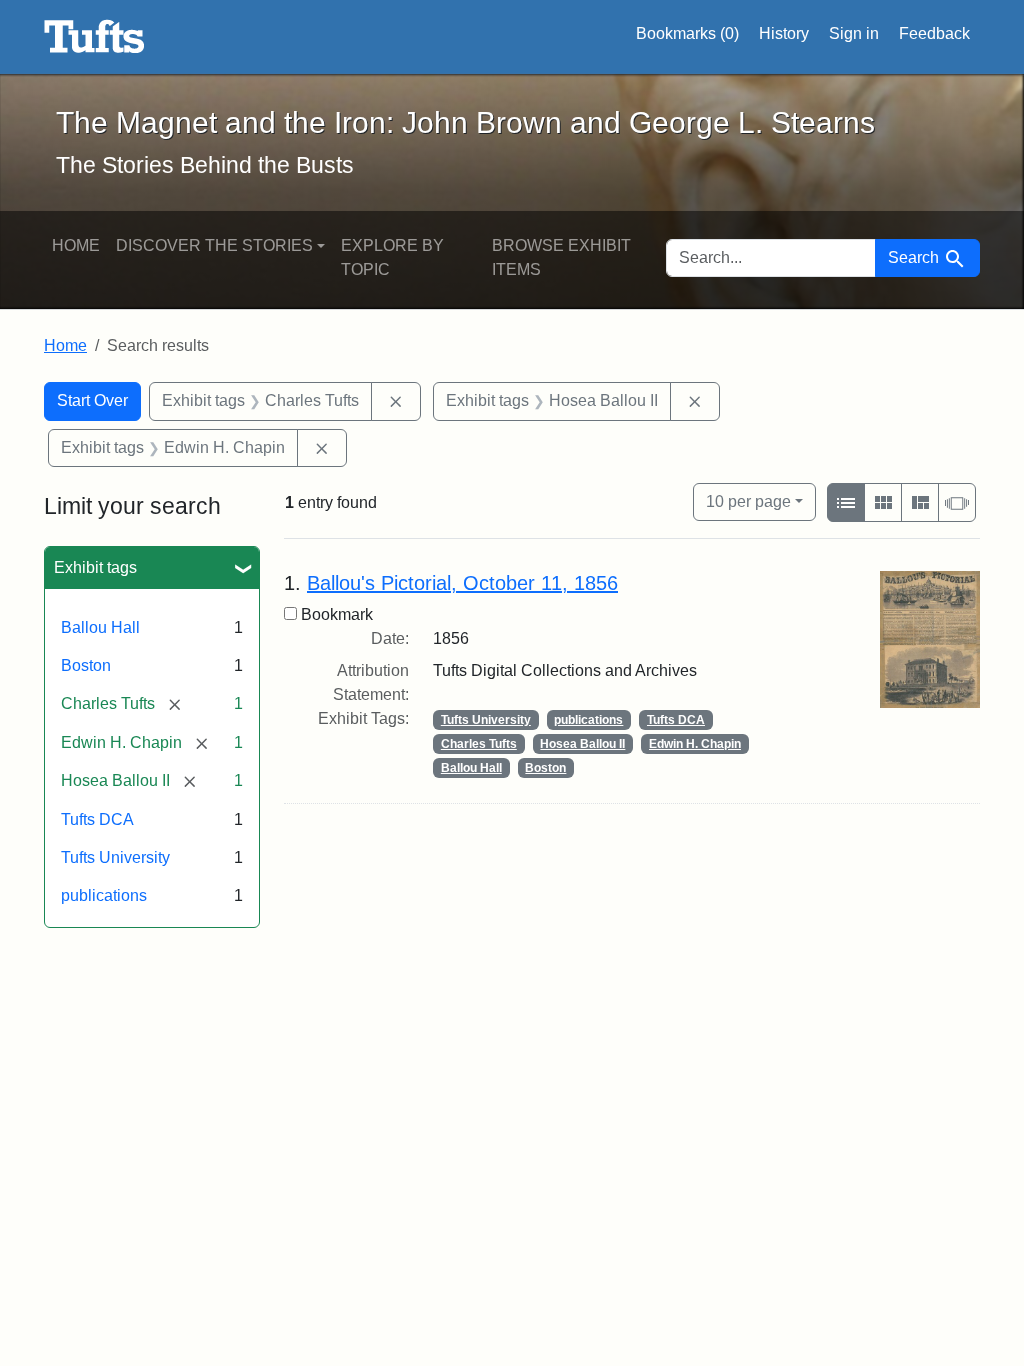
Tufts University (115, 857)
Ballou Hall (100, 627)
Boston (86, 665)
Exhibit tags (95, 567)
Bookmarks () (687, 33)
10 (748, 501)
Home (76, 245)
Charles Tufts (479, 744)
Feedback (934, 33)
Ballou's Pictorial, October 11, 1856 (462, 583)
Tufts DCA (97, 819)
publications (104, 895)
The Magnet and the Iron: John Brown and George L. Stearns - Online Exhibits (94, 37)
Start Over (92, 400)
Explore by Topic (392, 257)
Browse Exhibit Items (561, 257)
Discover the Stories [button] (214, 245)
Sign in (854, 33)
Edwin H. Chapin (695, 744)
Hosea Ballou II (582, 744)
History (784, 33)
